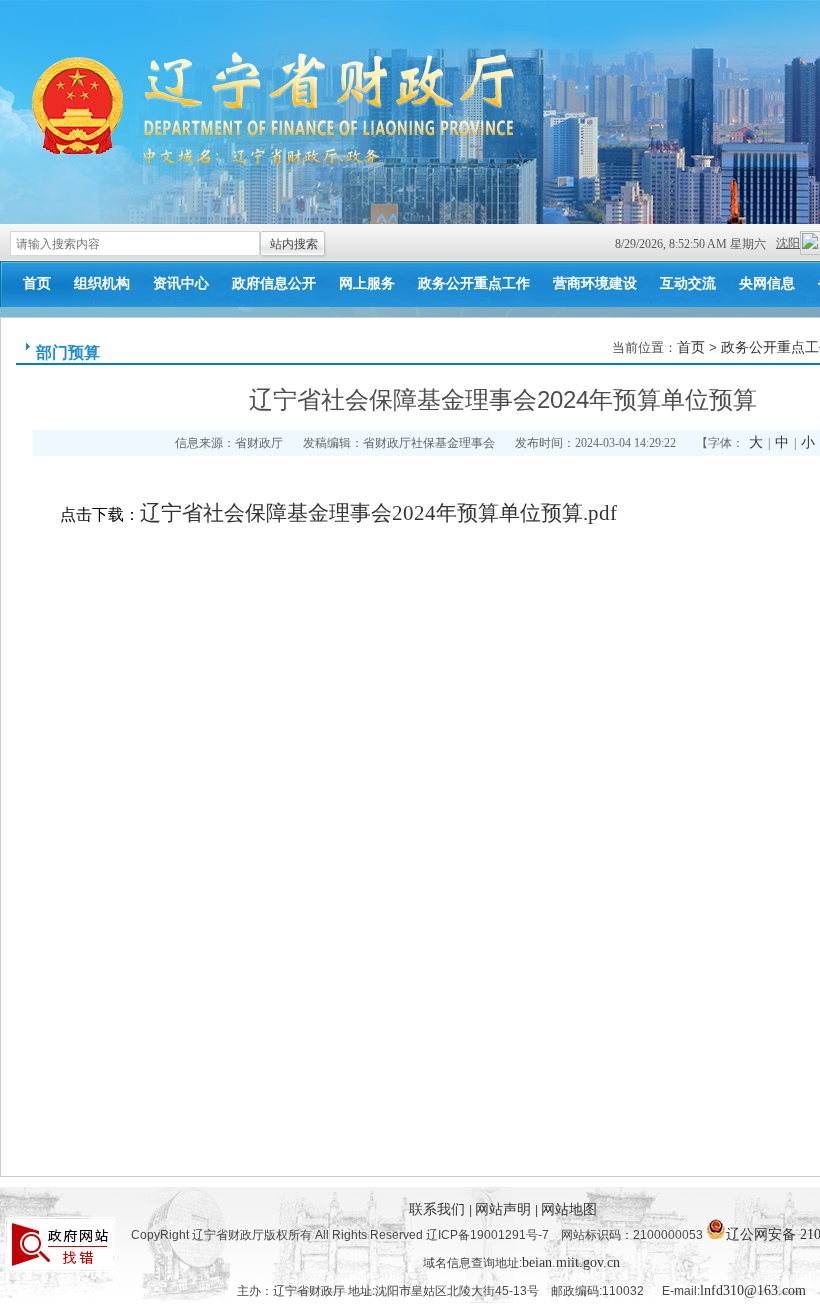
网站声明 (505, 1209)
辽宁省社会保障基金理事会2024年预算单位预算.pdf (378, 513)
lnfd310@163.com (753, 1290)
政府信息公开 (274, 283)
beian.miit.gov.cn (571, 1262)
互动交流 (688, 283)
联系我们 (439, 1209)
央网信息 (767, 283)
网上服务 (367, 283)
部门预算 (68, 352)
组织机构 (102, 283)
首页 (37, 283)
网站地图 (569, 1209)
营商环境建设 (595, 283)
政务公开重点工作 (474, 283)
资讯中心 (181, 283)
